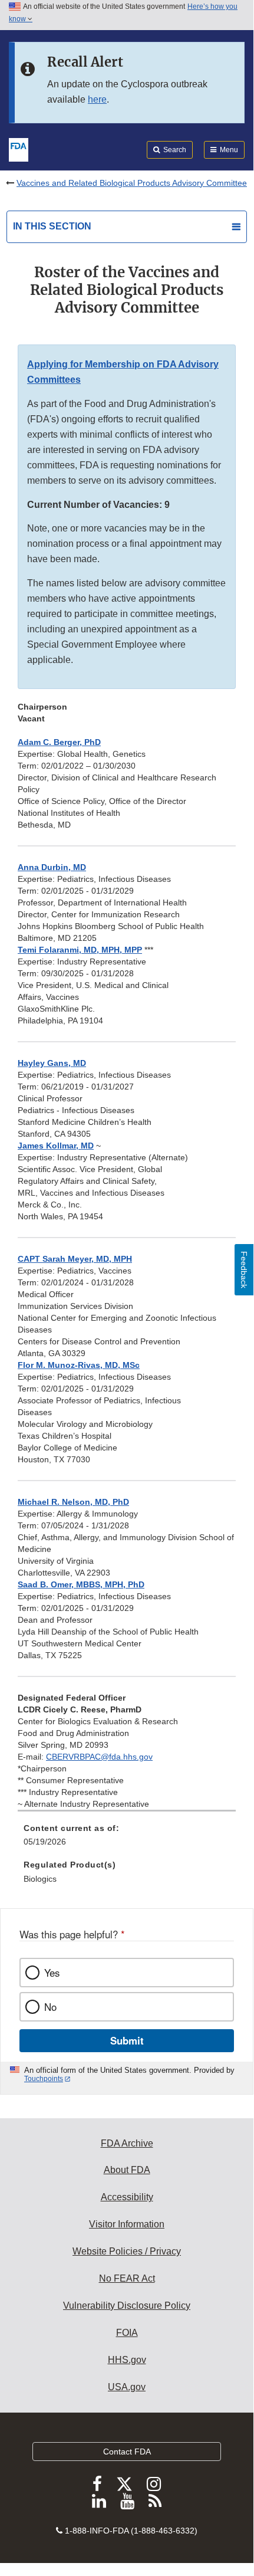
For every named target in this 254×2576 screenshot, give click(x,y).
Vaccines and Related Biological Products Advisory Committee (132, 183)
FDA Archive (127, 2143)
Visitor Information (127, 2224)
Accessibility (127, 2197)
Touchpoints (44, 2079)
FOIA (127, 2333)
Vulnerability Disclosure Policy (127, 2306)
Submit (127, 2040)
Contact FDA (127, 2452)
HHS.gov (127, 2360)
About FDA (127, 2170)
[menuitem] (127, 1839)
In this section (52, 226)
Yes (52, 1973)
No (50, 2007)
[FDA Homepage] (19, 149)
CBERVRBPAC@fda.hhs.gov (99, 1757)
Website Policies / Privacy (127, 2251)
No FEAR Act (127, 2278)
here (97, 99)
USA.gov (127, 2387)
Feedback (244, 1270)
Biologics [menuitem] (40, 1879)
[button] (52, 867)
